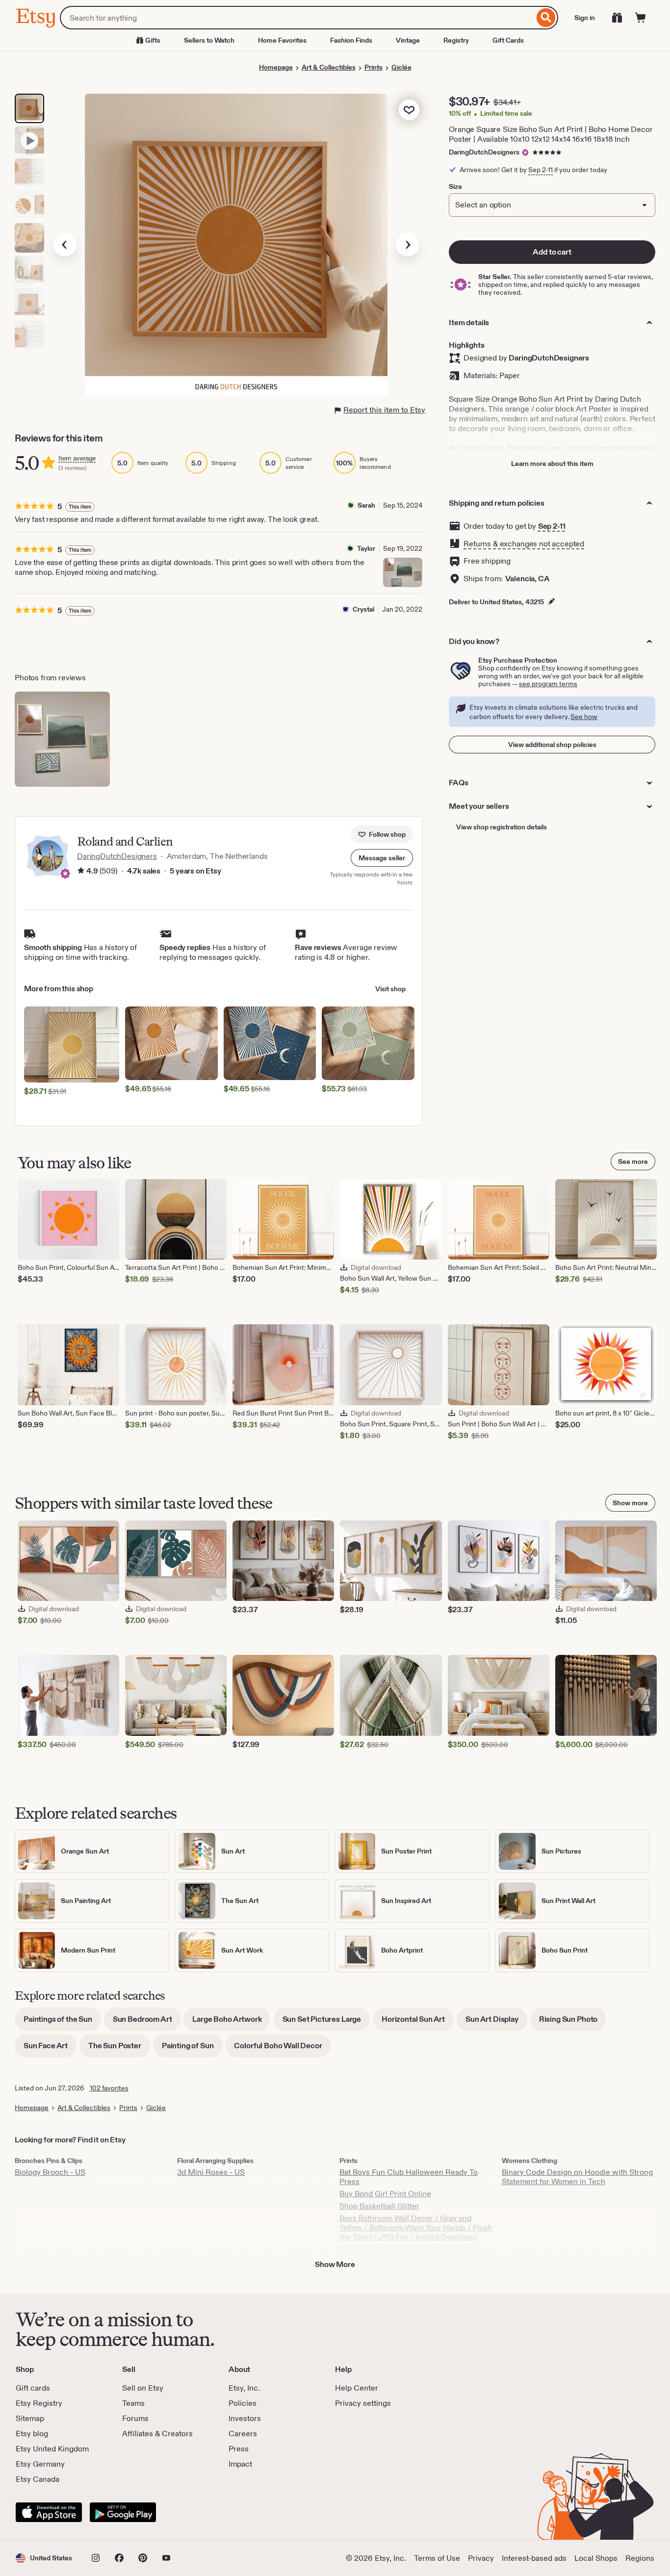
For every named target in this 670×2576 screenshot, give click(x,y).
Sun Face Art (50, 2049)
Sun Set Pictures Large (326, 2022)
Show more (630, 1503)
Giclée (401, 67)
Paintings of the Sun (62, 2022)
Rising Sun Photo (573, 2022)
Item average (77, 458)
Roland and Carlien (125, 841)
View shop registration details (502, 827)
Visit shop (390, 989)
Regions (640, 2558)
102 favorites (109, 2088)
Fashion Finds (351, 40)
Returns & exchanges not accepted (524, 544)
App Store (49, 2512)
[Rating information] (81, 872)
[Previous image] (65, 245)
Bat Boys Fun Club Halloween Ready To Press (409, 2177)
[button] (382, 858)
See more (633, 1161)
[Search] (546, 18)
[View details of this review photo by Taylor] (403, 572)
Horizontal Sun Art (418, 2022)
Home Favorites (282, 40)
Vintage (408, 40)
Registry (456, 40)
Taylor (366, 548)
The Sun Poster (119, 2049)
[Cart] (641, 18)
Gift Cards (508, 40)
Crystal (363, 609)
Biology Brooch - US (50, 2172)
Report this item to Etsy (384, 410)
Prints (374, 67)
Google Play (123, 2512)
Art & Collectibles (329, 67)
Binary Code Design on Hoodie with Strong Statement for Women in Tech (577, 2177)
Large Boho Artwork (231, 2022)
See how (584, 717)
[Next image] (408, 245)
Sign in (585, 18)
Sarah (366, 505)
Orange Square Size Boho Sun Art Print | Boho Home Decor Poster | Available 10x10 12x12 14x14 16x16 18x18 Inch (551, 134)
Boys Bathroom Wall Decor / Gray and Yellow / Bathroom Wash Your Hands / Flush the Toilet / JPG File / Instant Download (416, 2228)
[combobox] (297, 18)
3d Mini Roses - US (211, 2172)
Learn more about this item (552, 464)
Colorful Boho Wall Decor (282, 2049)
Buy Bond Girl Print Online (385, 2194)
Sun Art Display (496, 2022)
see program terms (548, 684)
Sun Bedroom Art (147, 2022)
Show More (335, 2264)
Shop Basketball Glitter (379, 2206)
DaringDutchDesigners (484, 152)
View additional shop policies (552, 745)
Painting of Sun (192, 2049)
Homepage (276, 67)
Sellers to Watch (209, 40)
